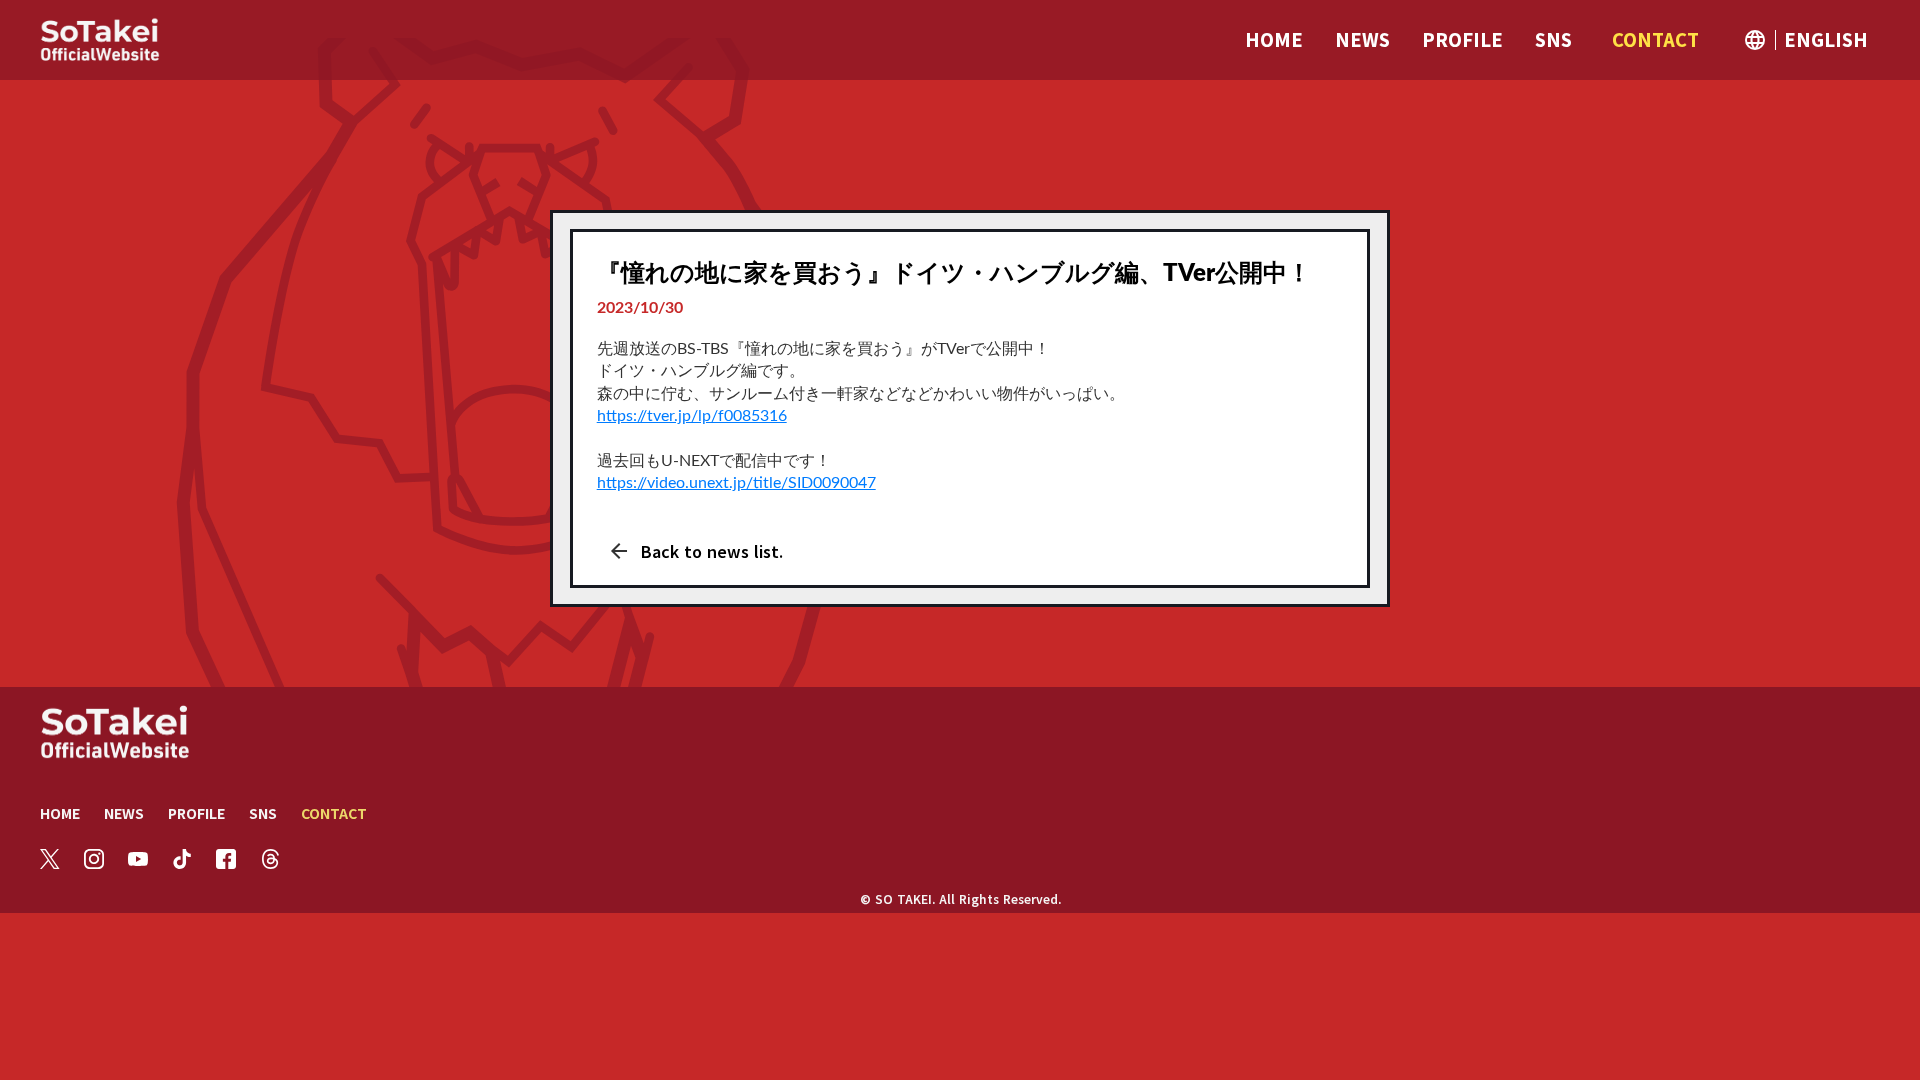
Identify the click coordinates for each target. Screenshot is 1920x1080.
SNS (263, 813)
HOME (60, 813)
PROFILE (196, 813)
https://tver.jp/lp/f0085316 (692, 416)
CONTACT (334, 813)
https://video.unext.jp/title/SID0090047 (736, 483)
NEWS (124, 813)
